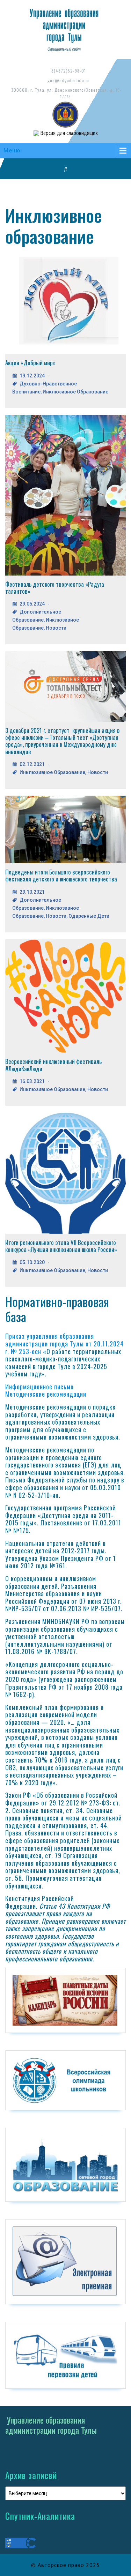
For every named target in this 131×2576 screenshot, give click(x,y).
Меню (12, 151)
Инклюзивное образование (75, 392)
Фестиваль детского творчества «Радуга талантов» (55, 588)
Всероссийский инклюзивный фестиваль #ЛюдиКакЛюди (53, 1065)
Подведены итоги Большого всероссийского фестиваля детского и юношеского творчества (61, 875)
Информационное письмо (39, 1387)
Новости (56, 628)
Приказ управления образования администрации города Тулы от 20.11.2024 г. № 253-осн (64, 1343)
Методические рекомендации (46, 1394)
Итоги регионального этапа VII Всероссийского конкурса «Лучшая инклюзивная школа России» (61, 1246)
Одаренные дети (89, 916)
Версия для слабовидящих (68, 133)
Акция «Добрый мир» (30, 363)
